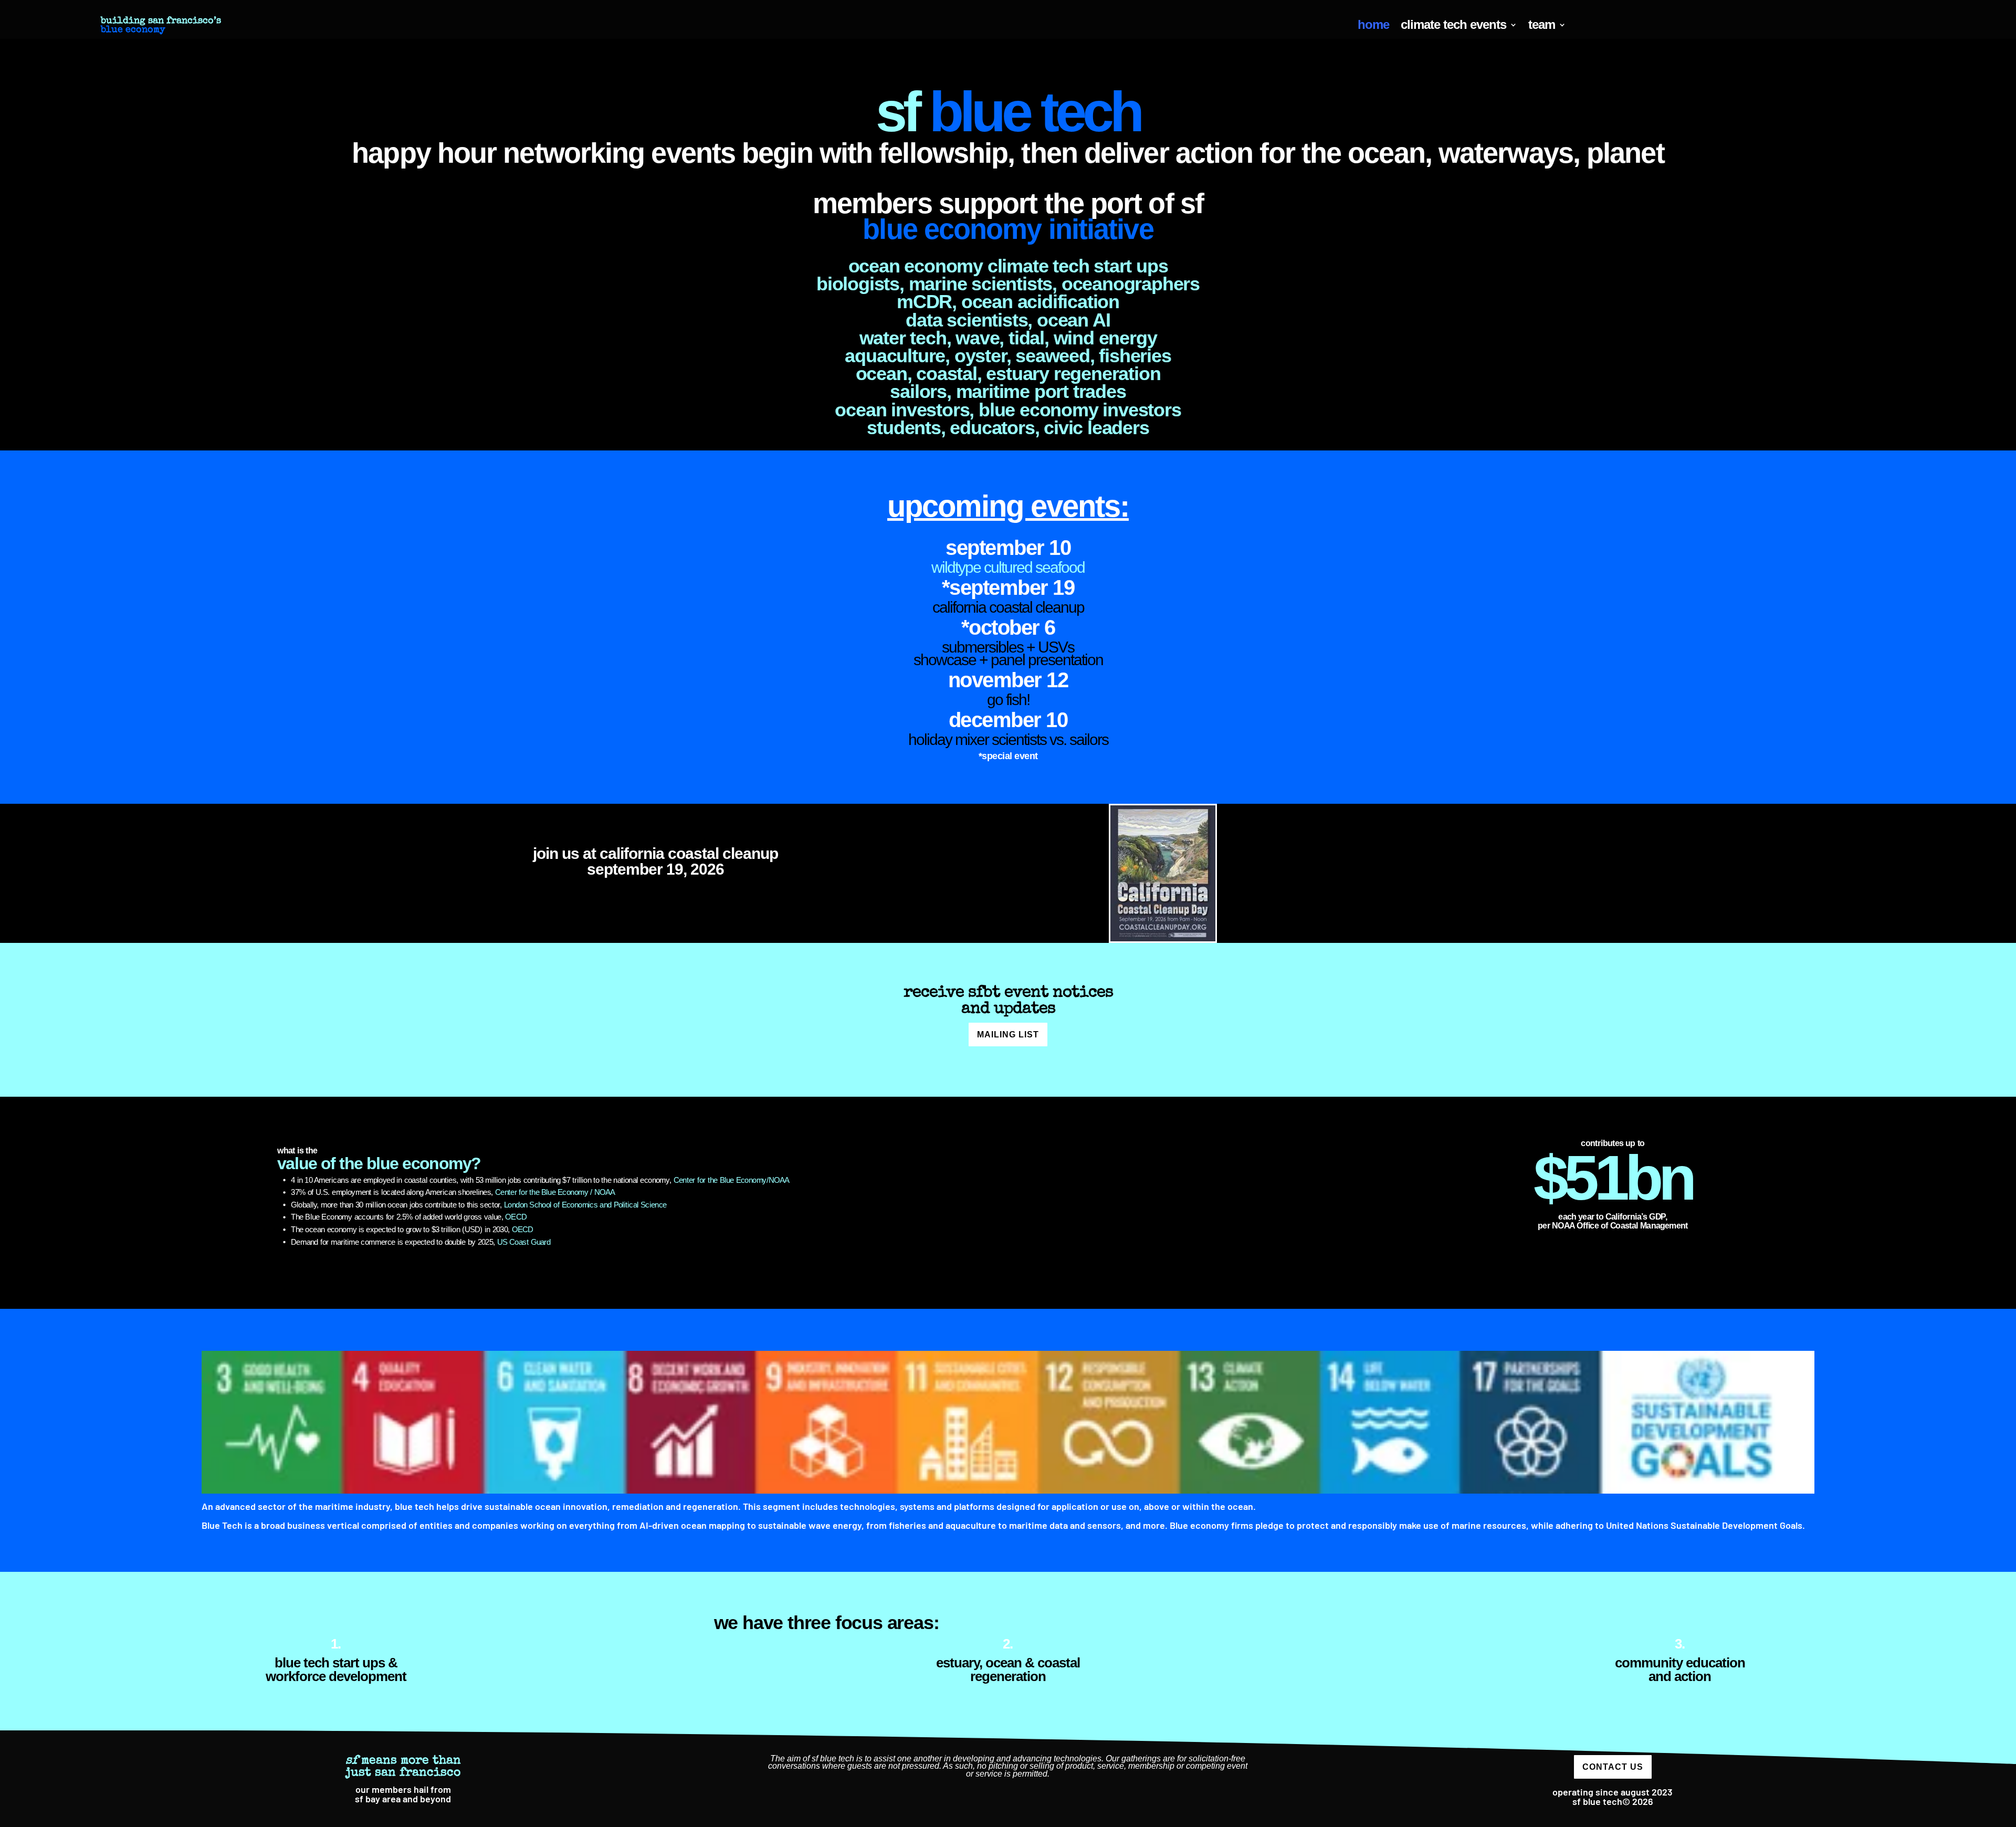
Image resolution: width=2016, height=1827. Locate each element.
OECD (516, 1217)
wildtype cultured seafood (1008, 567)
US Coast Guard (524, 1242)
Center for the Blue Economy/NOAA (732, 1180)
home (1373, 26)
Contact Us (1613, 1767)
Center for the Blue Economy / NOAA (555, 1193)
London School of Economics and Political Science (585, 1205)
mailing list (1008, 1035)
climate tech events (1453, 26)
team (1542, 26)
